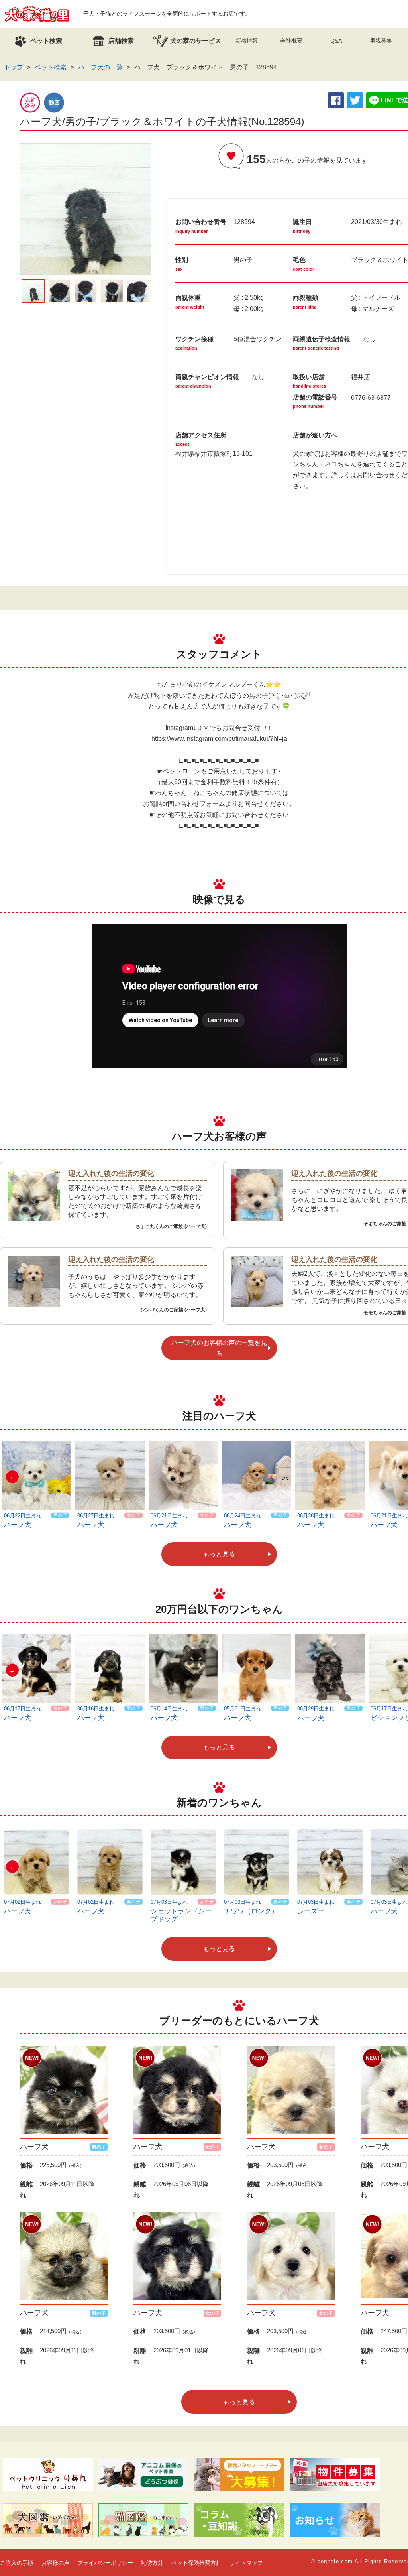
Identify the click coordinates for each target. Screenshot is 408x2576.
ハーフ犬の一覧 (100, 67)
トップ (14, 67)
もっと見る (219, 1554)
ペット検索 (51, 67)
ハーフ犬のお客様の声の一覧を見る (219, 1348)
